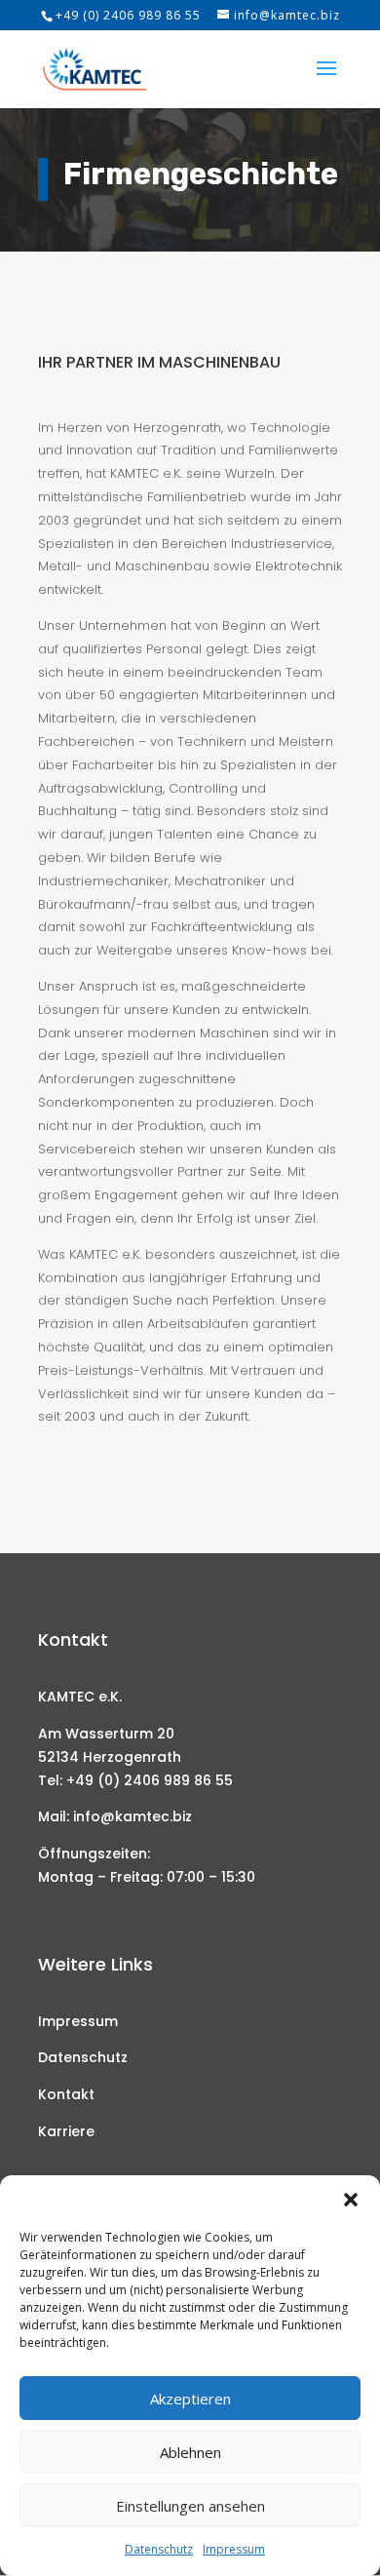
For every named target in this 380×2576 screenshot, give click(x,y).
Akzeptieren (190, 2399)
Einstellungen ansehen (190, 2506)
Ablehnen (190, 2452)
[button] (351, 2200)
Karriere (66, 2131)
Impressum (234, 2549)
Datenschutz (159, 2549)
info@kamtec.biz (133, 1816)
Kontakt (66, 2094)
